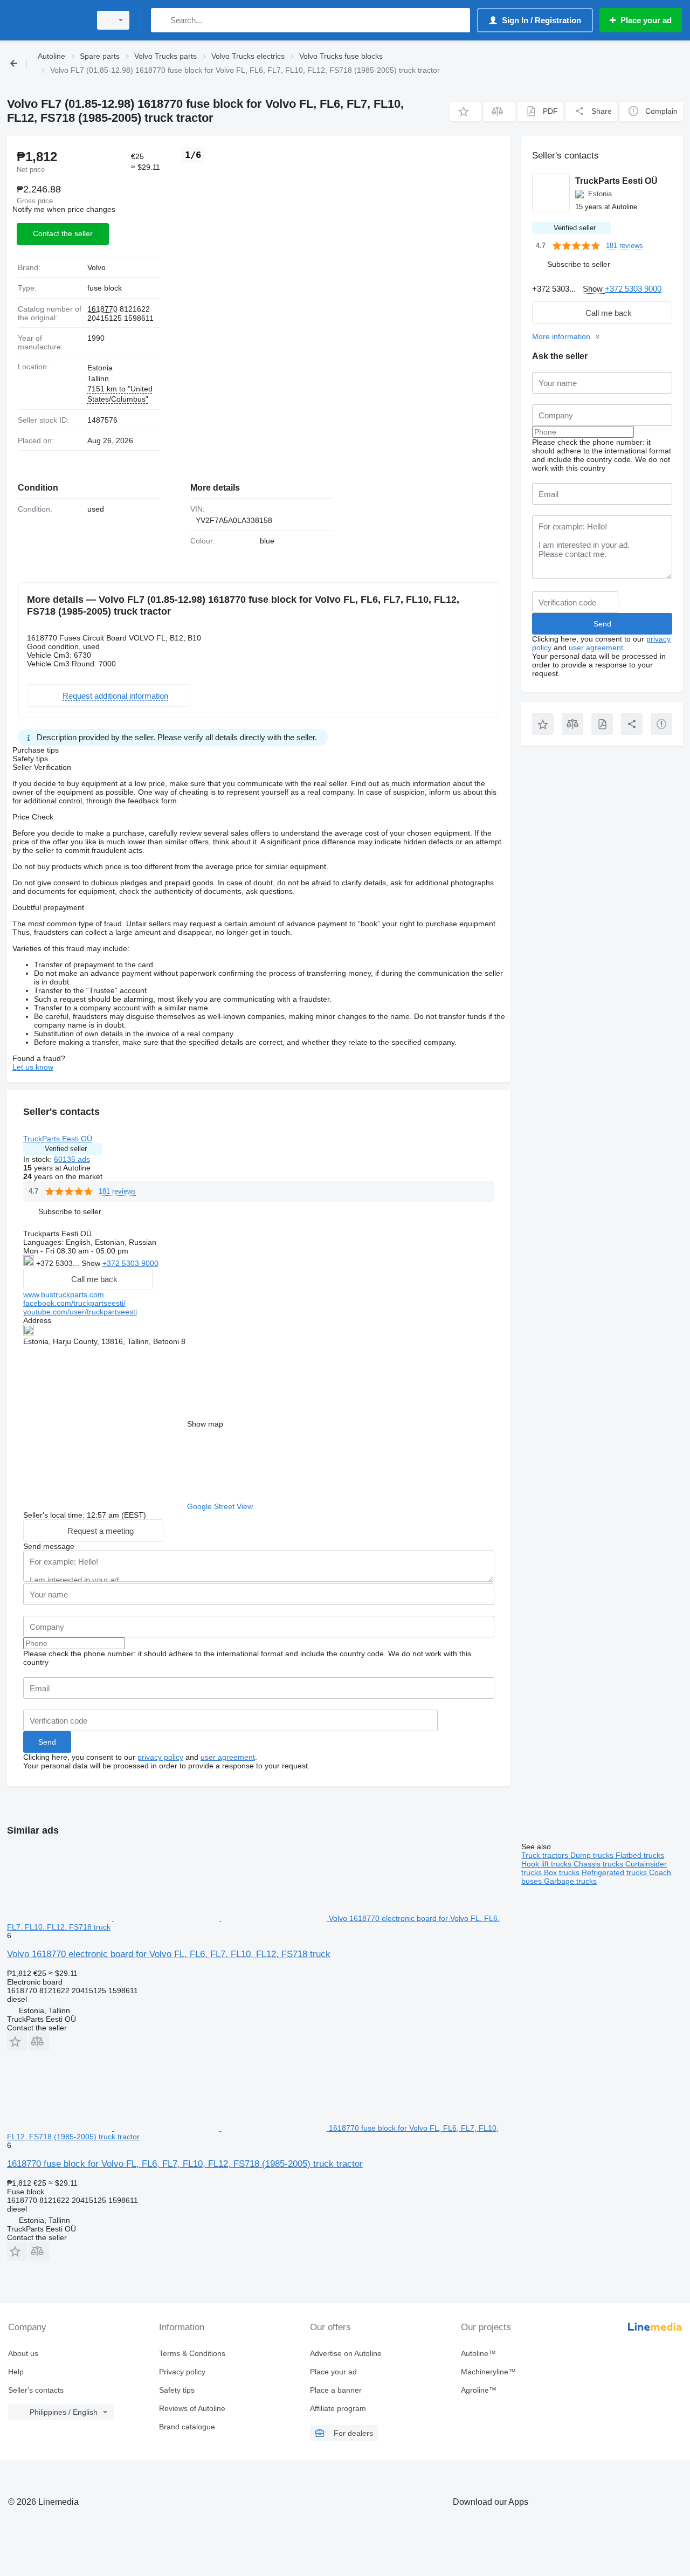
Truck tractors (546, 1855)
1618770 (102, 309)
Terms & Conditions (192, 2353)
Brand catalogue (187, 2427)
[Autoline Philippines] (46, 20)
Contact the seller (63, 233)
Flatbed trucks (640, 1855)
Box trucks (563, 1872)
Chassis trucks (599, 1864)
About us (23, 2353)
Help (16, 2372)
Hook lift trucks (547, 1864)
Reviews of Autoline (192, 2408)
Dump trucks (593, 1855)
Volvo (96, 267)
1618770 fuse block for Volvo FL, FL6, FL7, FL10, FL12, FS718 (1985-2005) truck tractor (185, 2164)
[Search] (161, 20)
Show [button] (92, 1263)
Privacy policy (182, 2372)
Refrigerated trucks (615, 1872)
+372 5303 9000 (130, 1263)
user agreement (228, 1757)
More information (561, 336)
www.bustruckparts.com (64, 1294)
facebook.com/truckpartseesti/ (74, 1303)
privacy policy (160, 1757)
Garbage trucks (570, 1881)
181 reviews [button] (117, 1191)
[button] (465, 111)
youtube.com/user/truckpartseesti (80, 1312)
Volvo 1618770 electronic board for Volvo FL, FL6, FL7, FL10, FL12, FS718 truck (169, 1954)
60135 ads (72, 1159)
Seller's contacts (36, 2390)
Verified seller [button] (66, 1149)
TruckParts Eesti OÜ (58, 1139)
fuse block (105, 288)
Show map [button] (205, 1424)
